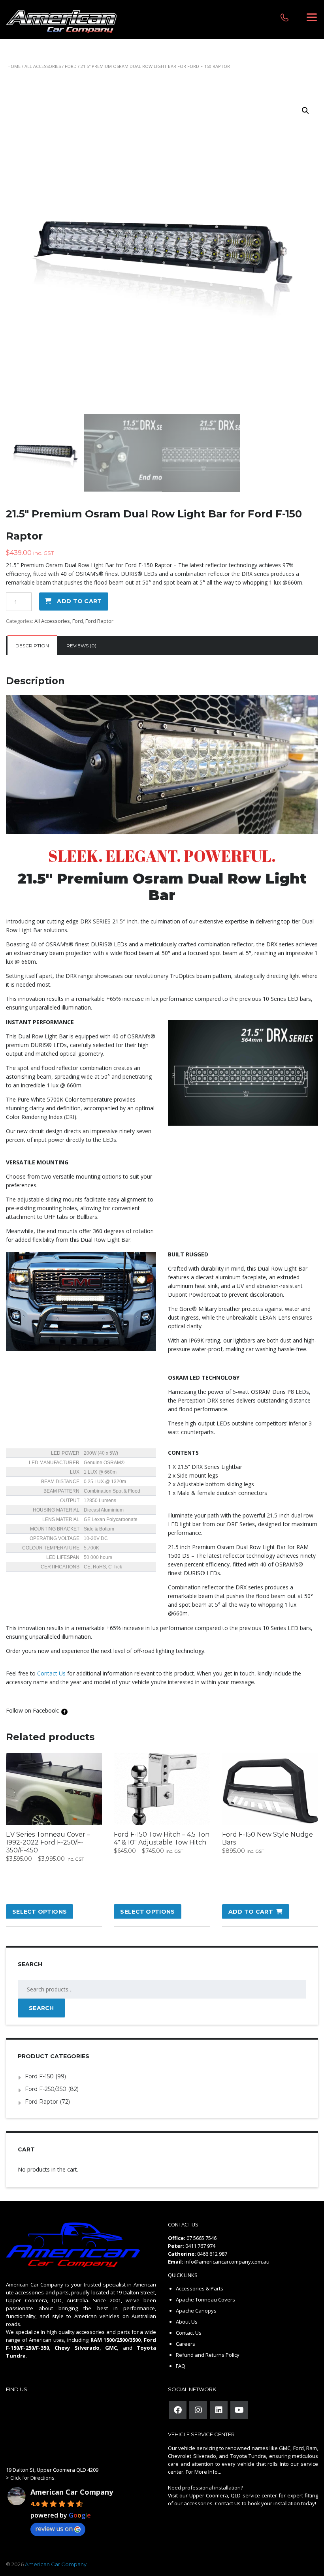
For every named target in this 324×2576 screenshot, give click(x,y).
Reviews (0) (81, 646)
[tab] (32, 646)
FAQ (181, 2366)
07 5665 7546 (202, 2238)
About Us (187, 2322)
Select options (40, 1912)
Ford (71, 66)
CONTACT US (183, 2224)
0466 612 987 (212, 2254)
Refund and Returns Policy (208, 2355)
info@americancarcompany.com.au (227, 2262)
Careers (186, 2344)
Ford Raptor (99, 621)
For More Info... (203, 2472)
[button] (305, 111)
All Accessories (43, 66)
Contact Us (51, 1673)
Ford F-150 (39, 2076)
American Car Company (72, 2492)
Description (32, 646)
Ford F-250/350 (46, 2089)
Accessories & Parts (200, 2288)
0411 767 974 (200, 2246)
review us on (54, 2529)
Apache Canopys (196, 2311)
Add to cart (79, 601)
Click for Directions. (33, 2478)
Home (14, 66)
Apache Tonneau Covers (205, 2300)
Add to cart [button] (251, 1912)
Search (41, 2008)
